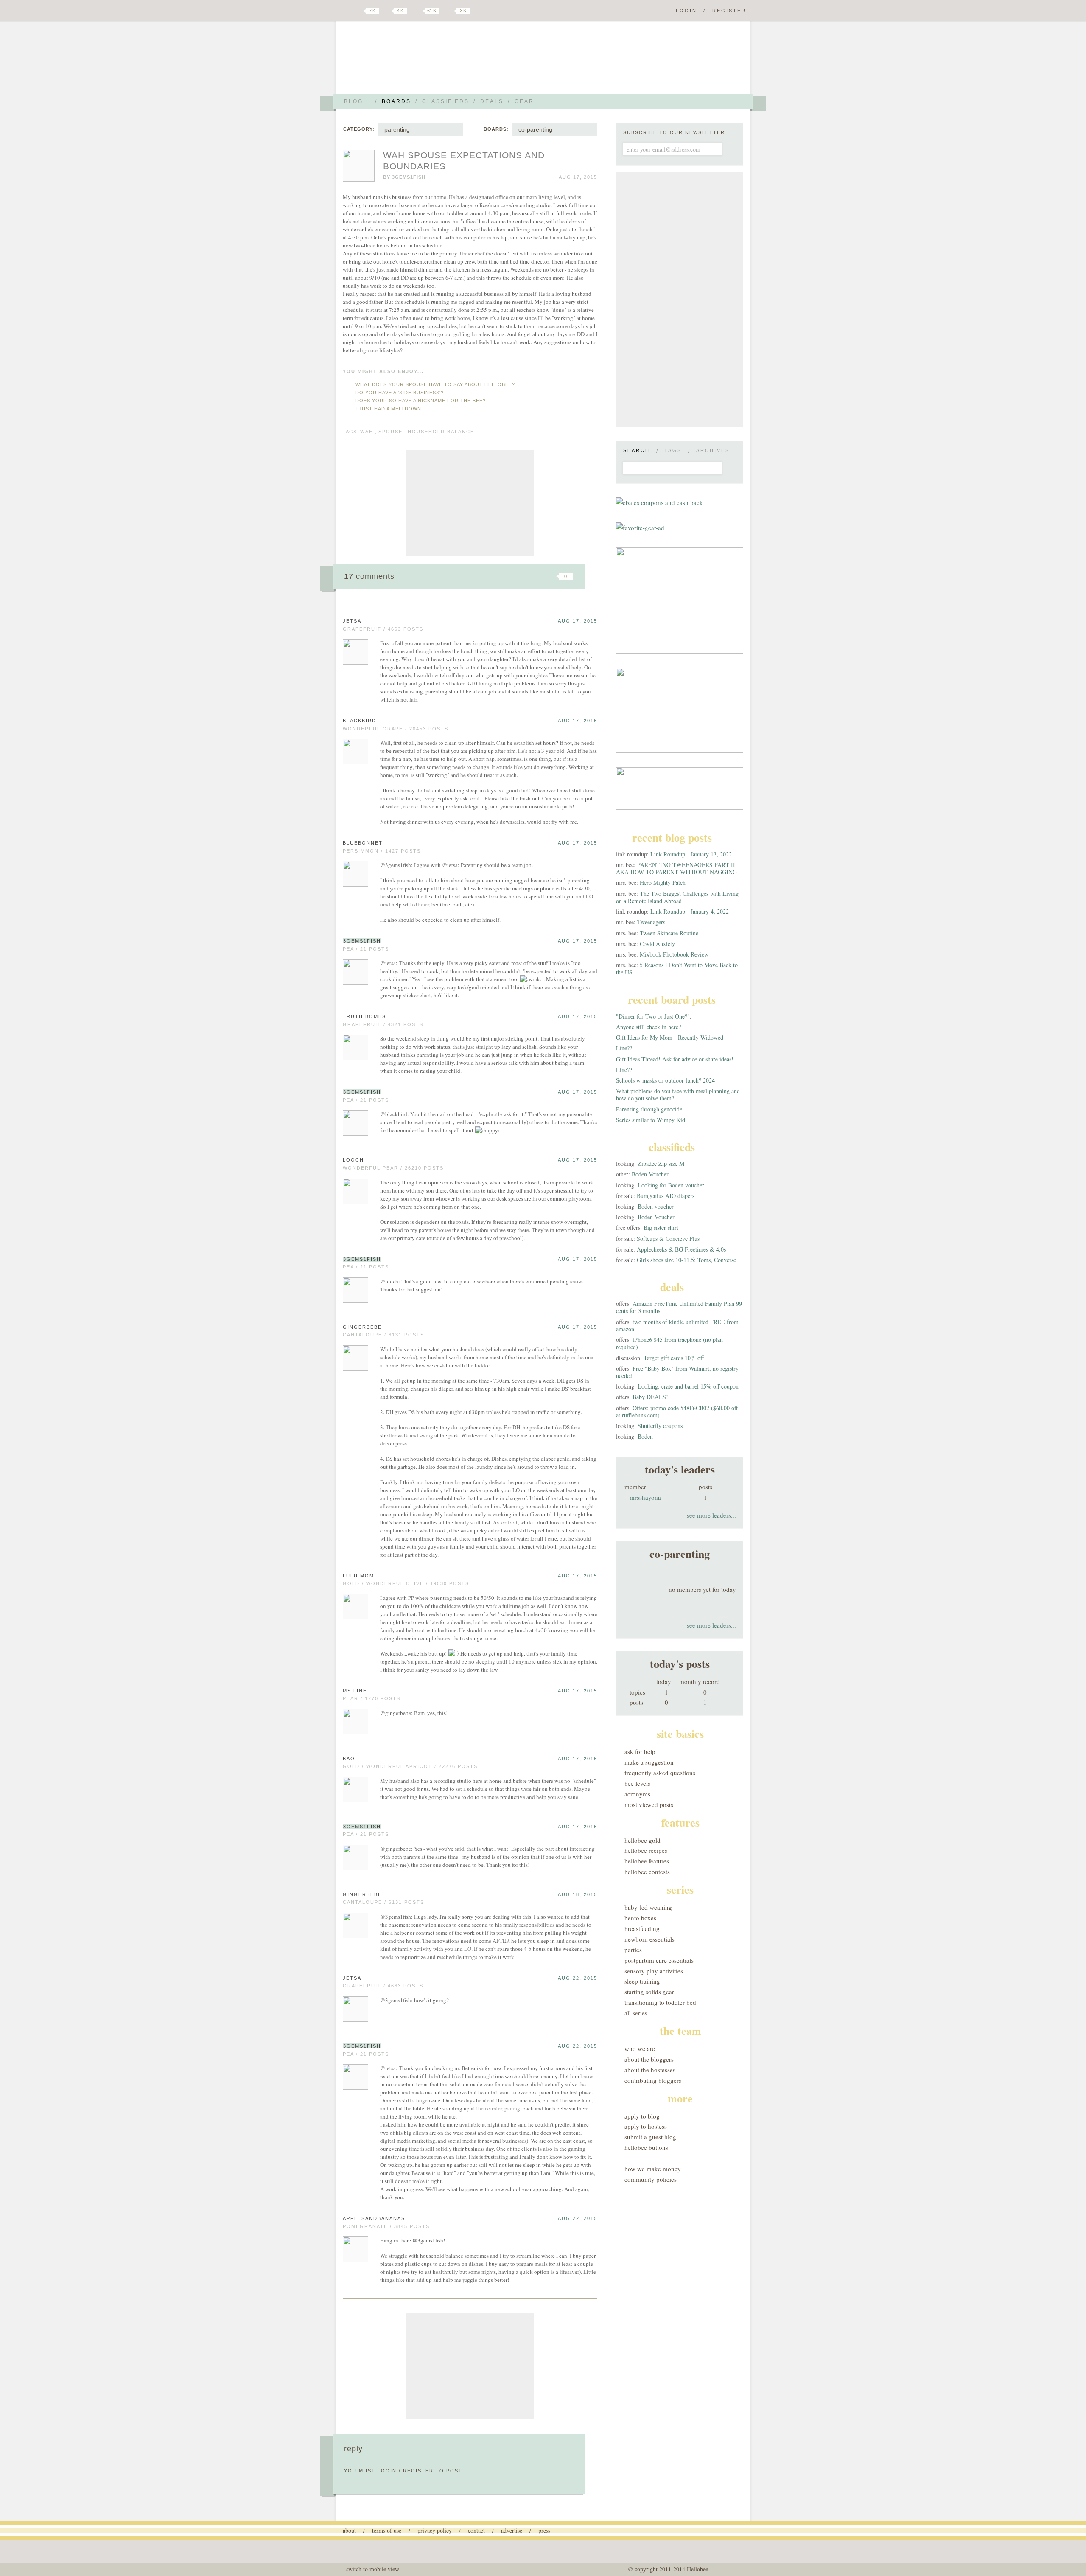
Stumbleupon (497, 576)
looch (353, 1160)
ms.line (355, 1691)
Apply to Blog (642, 2116)
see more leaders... (711, 1515)
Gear (524, 101)
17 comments (369, 576)
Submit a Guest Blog (650, 2137)
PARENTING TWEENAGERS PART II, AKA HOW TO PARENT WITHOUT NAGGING (676, 868)
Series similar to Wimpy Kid (651, 1120)
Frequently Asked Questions (660, 1773)
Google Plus (345, 11)
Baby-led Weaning (648, 1907)
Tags (673, 450)
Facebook (388, 11)
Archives (713, 450)
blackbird (360, 721)
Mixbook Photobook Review (674, 954)
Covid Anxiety (657, 944)
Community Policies (651, 2179)
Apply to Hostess (646, 2126)
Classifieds (446, 101)
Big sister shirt (661, 1228)
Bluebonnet (363, 843)
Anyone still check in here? (648, 1027)
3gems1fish (409, 177)
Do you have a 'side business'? (400, 393)
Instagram (449, 11)
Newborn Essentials (649, 1939)
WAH (367, 432)
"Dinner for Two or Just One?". (654, 1016)
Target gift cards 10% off (674, 1358)
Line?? (624, 1048)
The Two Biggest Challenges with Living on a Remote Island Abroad (677, 897)
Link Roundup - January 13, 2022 (691, 854)
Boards (396, 101)
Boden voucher (656, 1206)
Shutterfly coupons (660, 1426)
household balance (441, 432)
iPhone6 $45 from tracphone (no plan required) (669, 1343)
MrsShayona (645, 1497)
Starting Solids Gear (649, 1992)
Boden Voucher (650, 1174)
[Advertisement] (470, 503)
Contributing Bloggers (653, 2080)
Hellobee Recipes (646, 1850)
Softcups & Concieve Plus (668, 1239)
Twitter (358, 11)
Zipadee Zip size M (661, 1163)
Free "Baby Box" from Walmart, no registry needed (677, 1372)
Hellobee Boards (418, 61)
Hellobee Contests (647, 1872)
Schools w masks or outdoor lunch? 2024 (665, 1080)
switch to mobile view (373, 2569)
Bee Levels (637, 1783)
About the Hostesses (650, 2070)
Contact (476, 2530)
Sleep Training (642, 1981)
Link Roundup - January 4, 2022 (690, 911)
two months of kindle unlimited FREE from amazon (677, 1325)
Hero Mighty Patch (663, 883)
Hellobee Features (647, 1861)
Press (544, 2530)
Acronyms (637, 1794)
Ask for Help (640, 1751)
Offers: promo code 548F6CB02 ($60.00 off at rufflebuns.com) (677, 1411)
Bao (349, 1759)
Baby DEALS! (650, 1397)
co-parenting (535, 129)
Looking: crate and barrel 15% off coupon (688, 1386)
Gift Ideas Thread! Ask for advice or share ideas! (675, 1059)
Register (729, 11)
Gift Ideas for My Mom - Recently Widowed (670, 1037)
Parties (633, 1950)
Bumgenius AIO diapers (666, 1196)
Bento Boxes (640, 1918)
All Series (636, 2013)
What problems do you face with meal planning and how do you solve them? (678, 1094)
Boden (645, 1436)
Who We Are (640, 2048)
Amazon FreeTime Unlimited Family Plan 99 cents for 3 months (679, 1307)
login (387, 2471)
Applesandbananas (374, 2218)
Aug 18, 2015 (578, 1894)
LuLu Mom (358, 1576)
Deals (492, 101)
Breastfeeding (642, 1928)
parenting (397, 129)
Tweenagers (651, 922)
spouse (390, 432)
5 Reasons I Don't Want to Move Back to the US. (677, 968)
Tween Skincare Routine (669, 933)
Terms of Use (387, 2530)
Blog (354, 101)
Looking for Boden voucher (671, 1185)
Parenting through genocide (649, 1109)
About (349, 2530)
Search (637, 450)
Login (686, 11)
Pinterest (417, 11)
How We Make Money (653, 2169)
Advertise (512, 2530)
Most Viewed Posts (649, 1804)
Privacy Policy (435, 2530)
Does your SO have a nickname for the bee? (421, 401)
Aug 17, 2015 (578, 621)
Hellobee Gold (642, 1840)
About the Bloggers (649, 2059)
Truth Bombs (364, 1016)
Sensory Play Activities (654, 1971)
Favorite (551, 576)
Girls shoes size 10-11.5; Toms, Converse (686, 1260)
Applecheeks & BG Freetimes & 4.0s (681, 1249)
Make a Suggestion (649, 1762)
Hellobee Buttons (646, 2147)
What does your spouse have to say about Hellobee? (435, 384)
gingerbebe (362, 1327)
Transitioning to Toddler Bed (660, 2002)
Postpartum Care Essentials (659, 1960)
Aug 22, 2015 (578, 1978)
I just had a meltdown (388, 409)
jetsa (352, 621)
